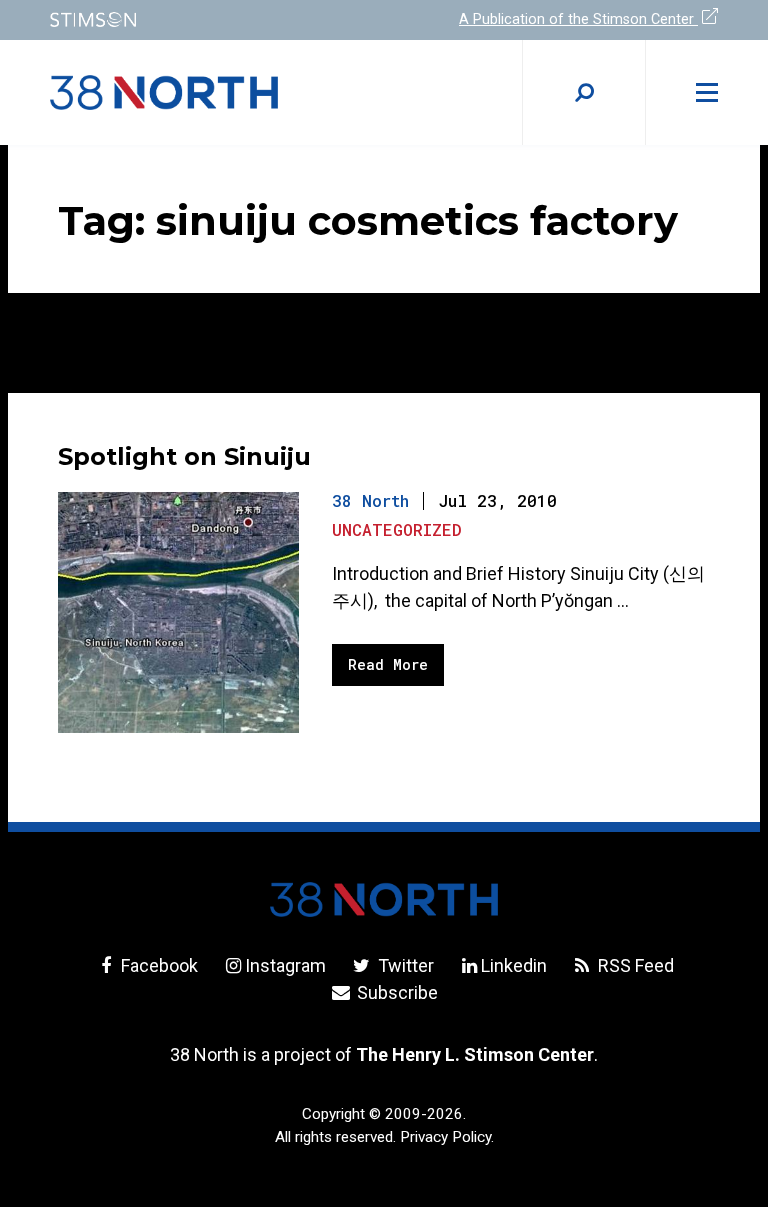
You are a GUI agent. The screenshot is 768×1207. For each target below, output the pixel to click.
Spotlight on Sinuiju (184, 456)
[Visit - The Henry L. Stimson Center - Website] (204, 19)
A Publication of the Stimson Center (578, 19)
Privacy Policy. (447, 1137)
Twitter (403, 965)
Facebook (157, 965)
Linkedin (514, 965)
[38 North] (384, 899)
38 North (370, 500)
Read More (388, 664)
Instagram (285, 965)
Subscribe (395, 992)
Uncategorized (397, 529)
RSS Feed (634, 965)
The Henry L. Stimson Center (475, 1054)
